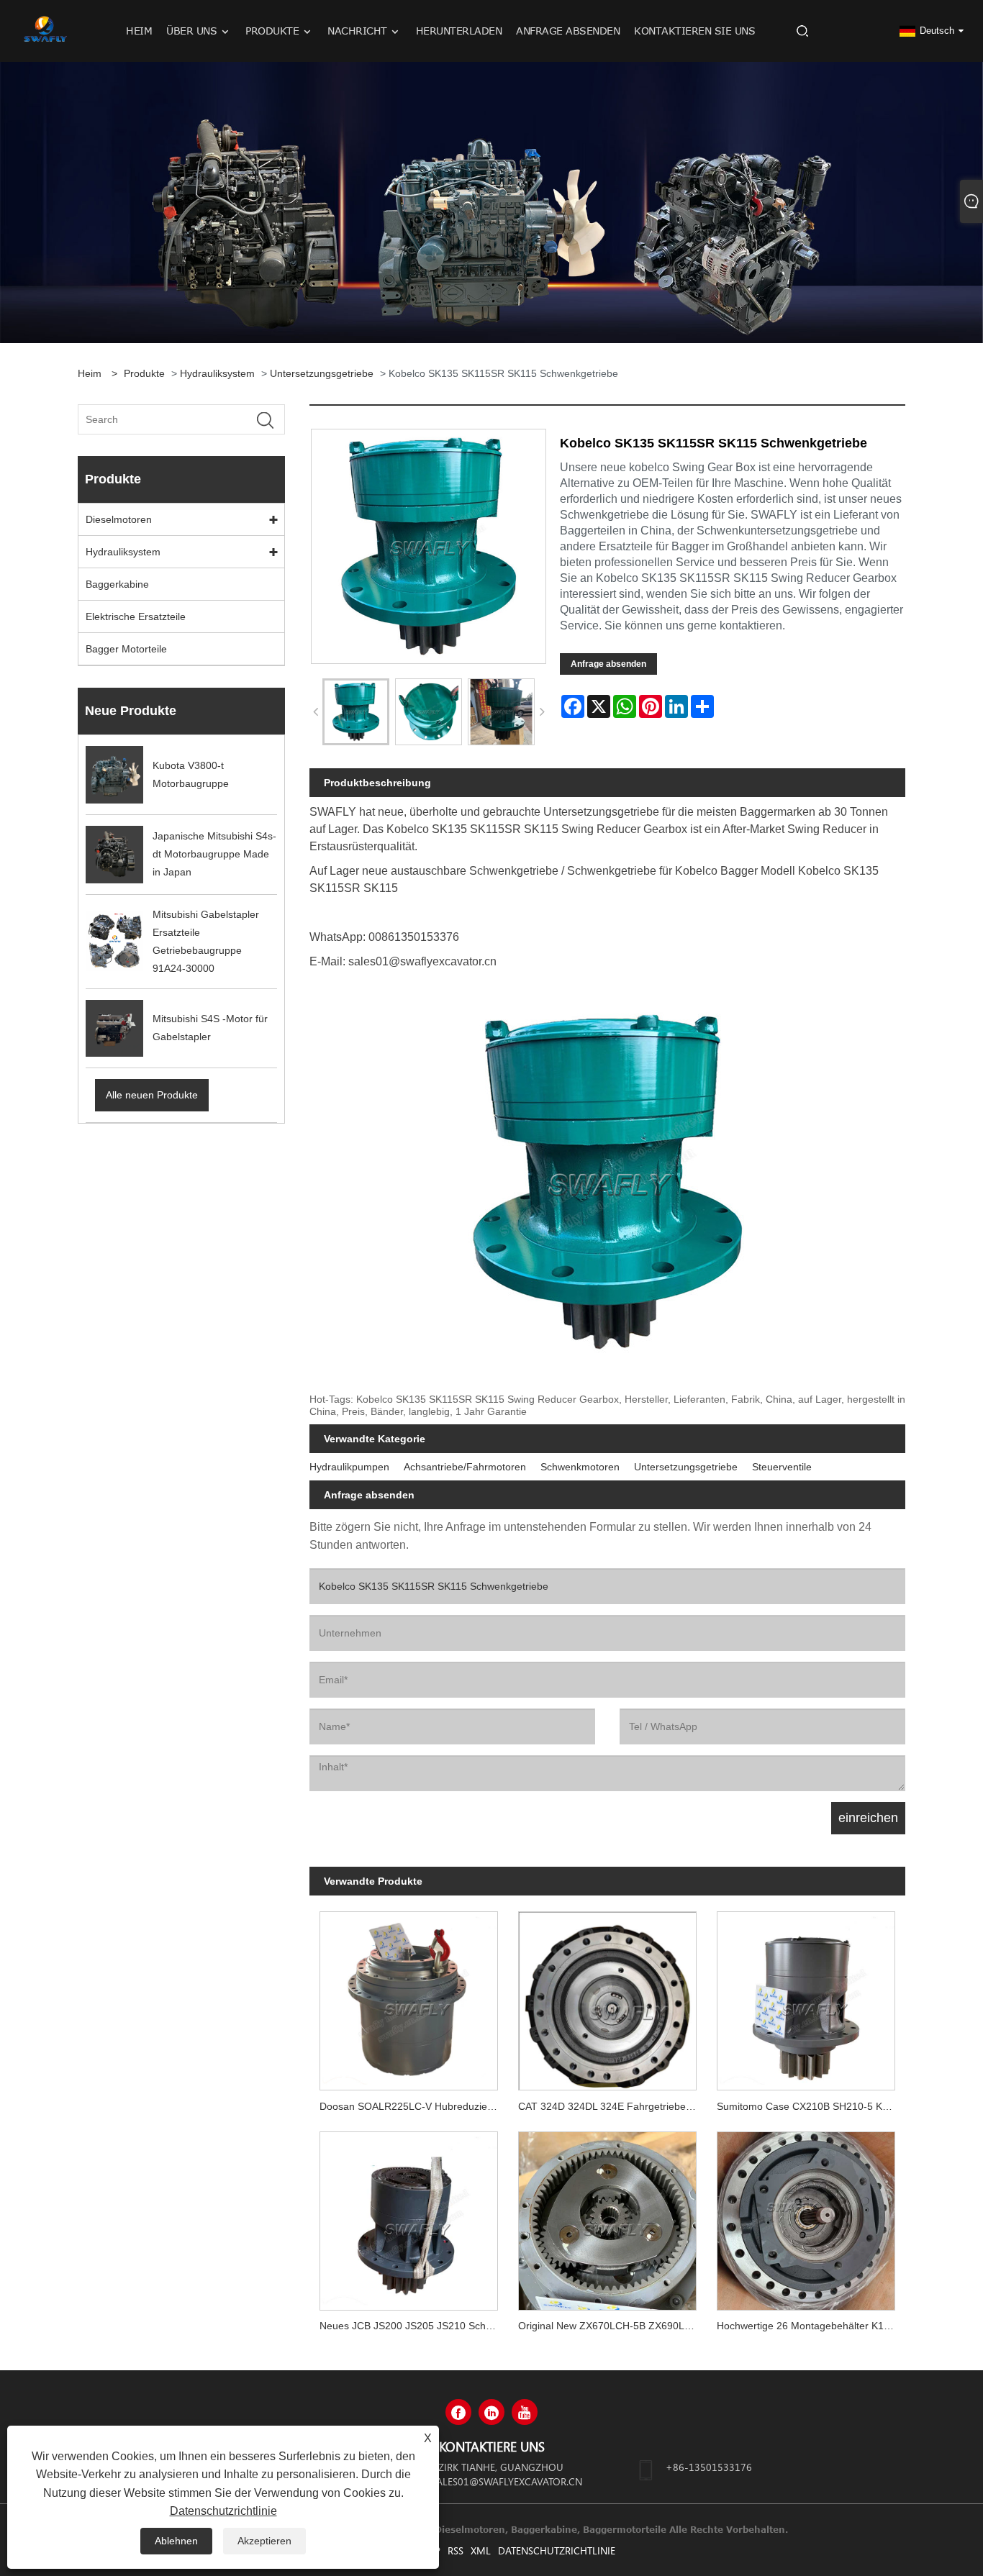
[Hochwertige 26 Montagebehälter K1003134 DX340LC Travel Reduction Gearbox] (806, 2216)
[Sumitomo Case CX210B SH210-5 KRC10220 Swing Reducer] (806, 1996)
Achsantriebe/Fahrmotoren (465, 1467)
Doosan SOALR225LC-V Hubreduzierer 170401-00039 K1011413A (414, 2106)
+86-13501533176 (709, 2467)
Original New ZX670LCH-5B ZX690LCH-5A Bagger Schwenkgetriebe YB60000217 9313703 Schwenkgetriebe (612, 2326)
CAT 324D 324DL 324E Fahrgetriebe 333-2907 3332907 (612, 2106)
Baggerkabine (117, 584)
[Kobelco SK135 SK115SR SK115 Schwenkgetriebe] (356, 712)
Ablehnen (176, 2541)
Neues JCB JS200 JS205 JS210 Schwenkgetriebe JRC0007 (414, 2326)
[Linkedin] (491, 2412)
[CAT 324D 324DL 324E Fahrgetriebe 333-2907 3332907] (607, 1996)
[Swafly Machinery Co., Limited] (45, 30)
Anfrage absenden (608, 664)
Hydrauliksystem (217, 373)
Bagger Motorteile (126, 649)
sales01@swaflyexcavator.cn (507, 2481)
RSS (456, 2550)
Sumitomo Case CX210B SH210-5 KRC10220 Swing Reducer (811, 2106)
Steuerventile (782, 1467)
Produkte (144, 373)
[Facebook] (458, 2412)
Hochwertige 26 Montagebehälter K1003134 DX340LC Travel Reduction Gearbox (811, 2326)
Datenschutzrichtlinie (557, 2550)
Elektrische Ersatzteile (136, 616)
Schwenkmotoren (580, 1467)
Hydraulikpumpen (349, 1467)
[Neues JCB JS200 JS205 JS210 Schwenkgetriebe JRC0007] (409, 2216)
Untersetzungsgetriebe (322, 373)
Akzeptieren (264, 2541)
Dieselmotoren (119, 519)
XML (481, 2550)
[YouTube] (525, 2412)
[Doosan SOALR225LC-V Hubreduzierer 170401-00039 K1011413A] (409, 1996)
